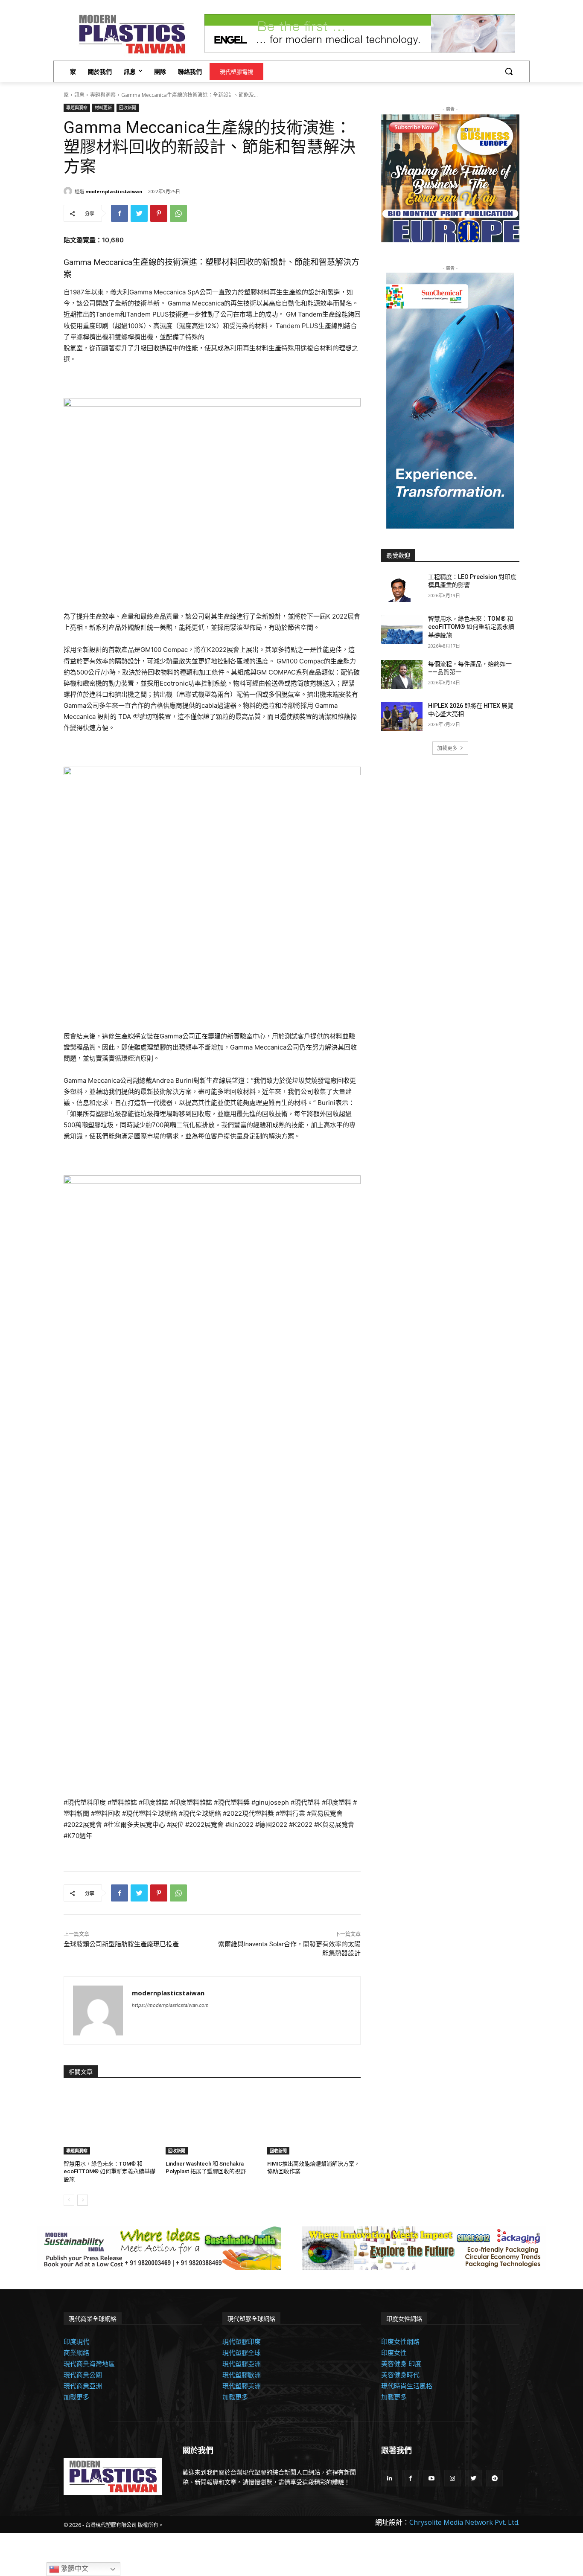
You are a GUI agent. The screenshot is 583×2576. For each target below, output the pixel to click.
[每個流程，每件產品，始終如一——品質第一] (402, 675)
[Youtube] (431, 2478)
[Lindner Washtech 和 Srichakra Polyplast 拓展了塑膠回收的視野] (212, 2122)
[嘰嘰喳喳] (139, 213)
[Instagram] (453, 2478)
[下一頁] (83, 2200)
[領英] (389, 2478)
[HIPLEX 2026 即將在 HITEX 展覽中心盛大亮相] (402, 716)
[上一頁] (69, 2200)
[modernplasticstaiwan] (69, 191)
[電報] (494, 2478)
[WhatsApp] (178, 213)
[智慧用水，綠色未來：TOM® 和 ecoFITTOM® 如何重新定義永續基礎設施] (110, 2122)
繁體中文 (74, 2569)
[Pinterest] (159, 213)
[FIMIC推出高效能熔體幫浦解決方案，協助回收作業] (314, 2122)
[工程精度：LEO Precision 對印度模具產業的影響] (402, 587)
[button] (509, 71)
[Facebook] (120, 213)
